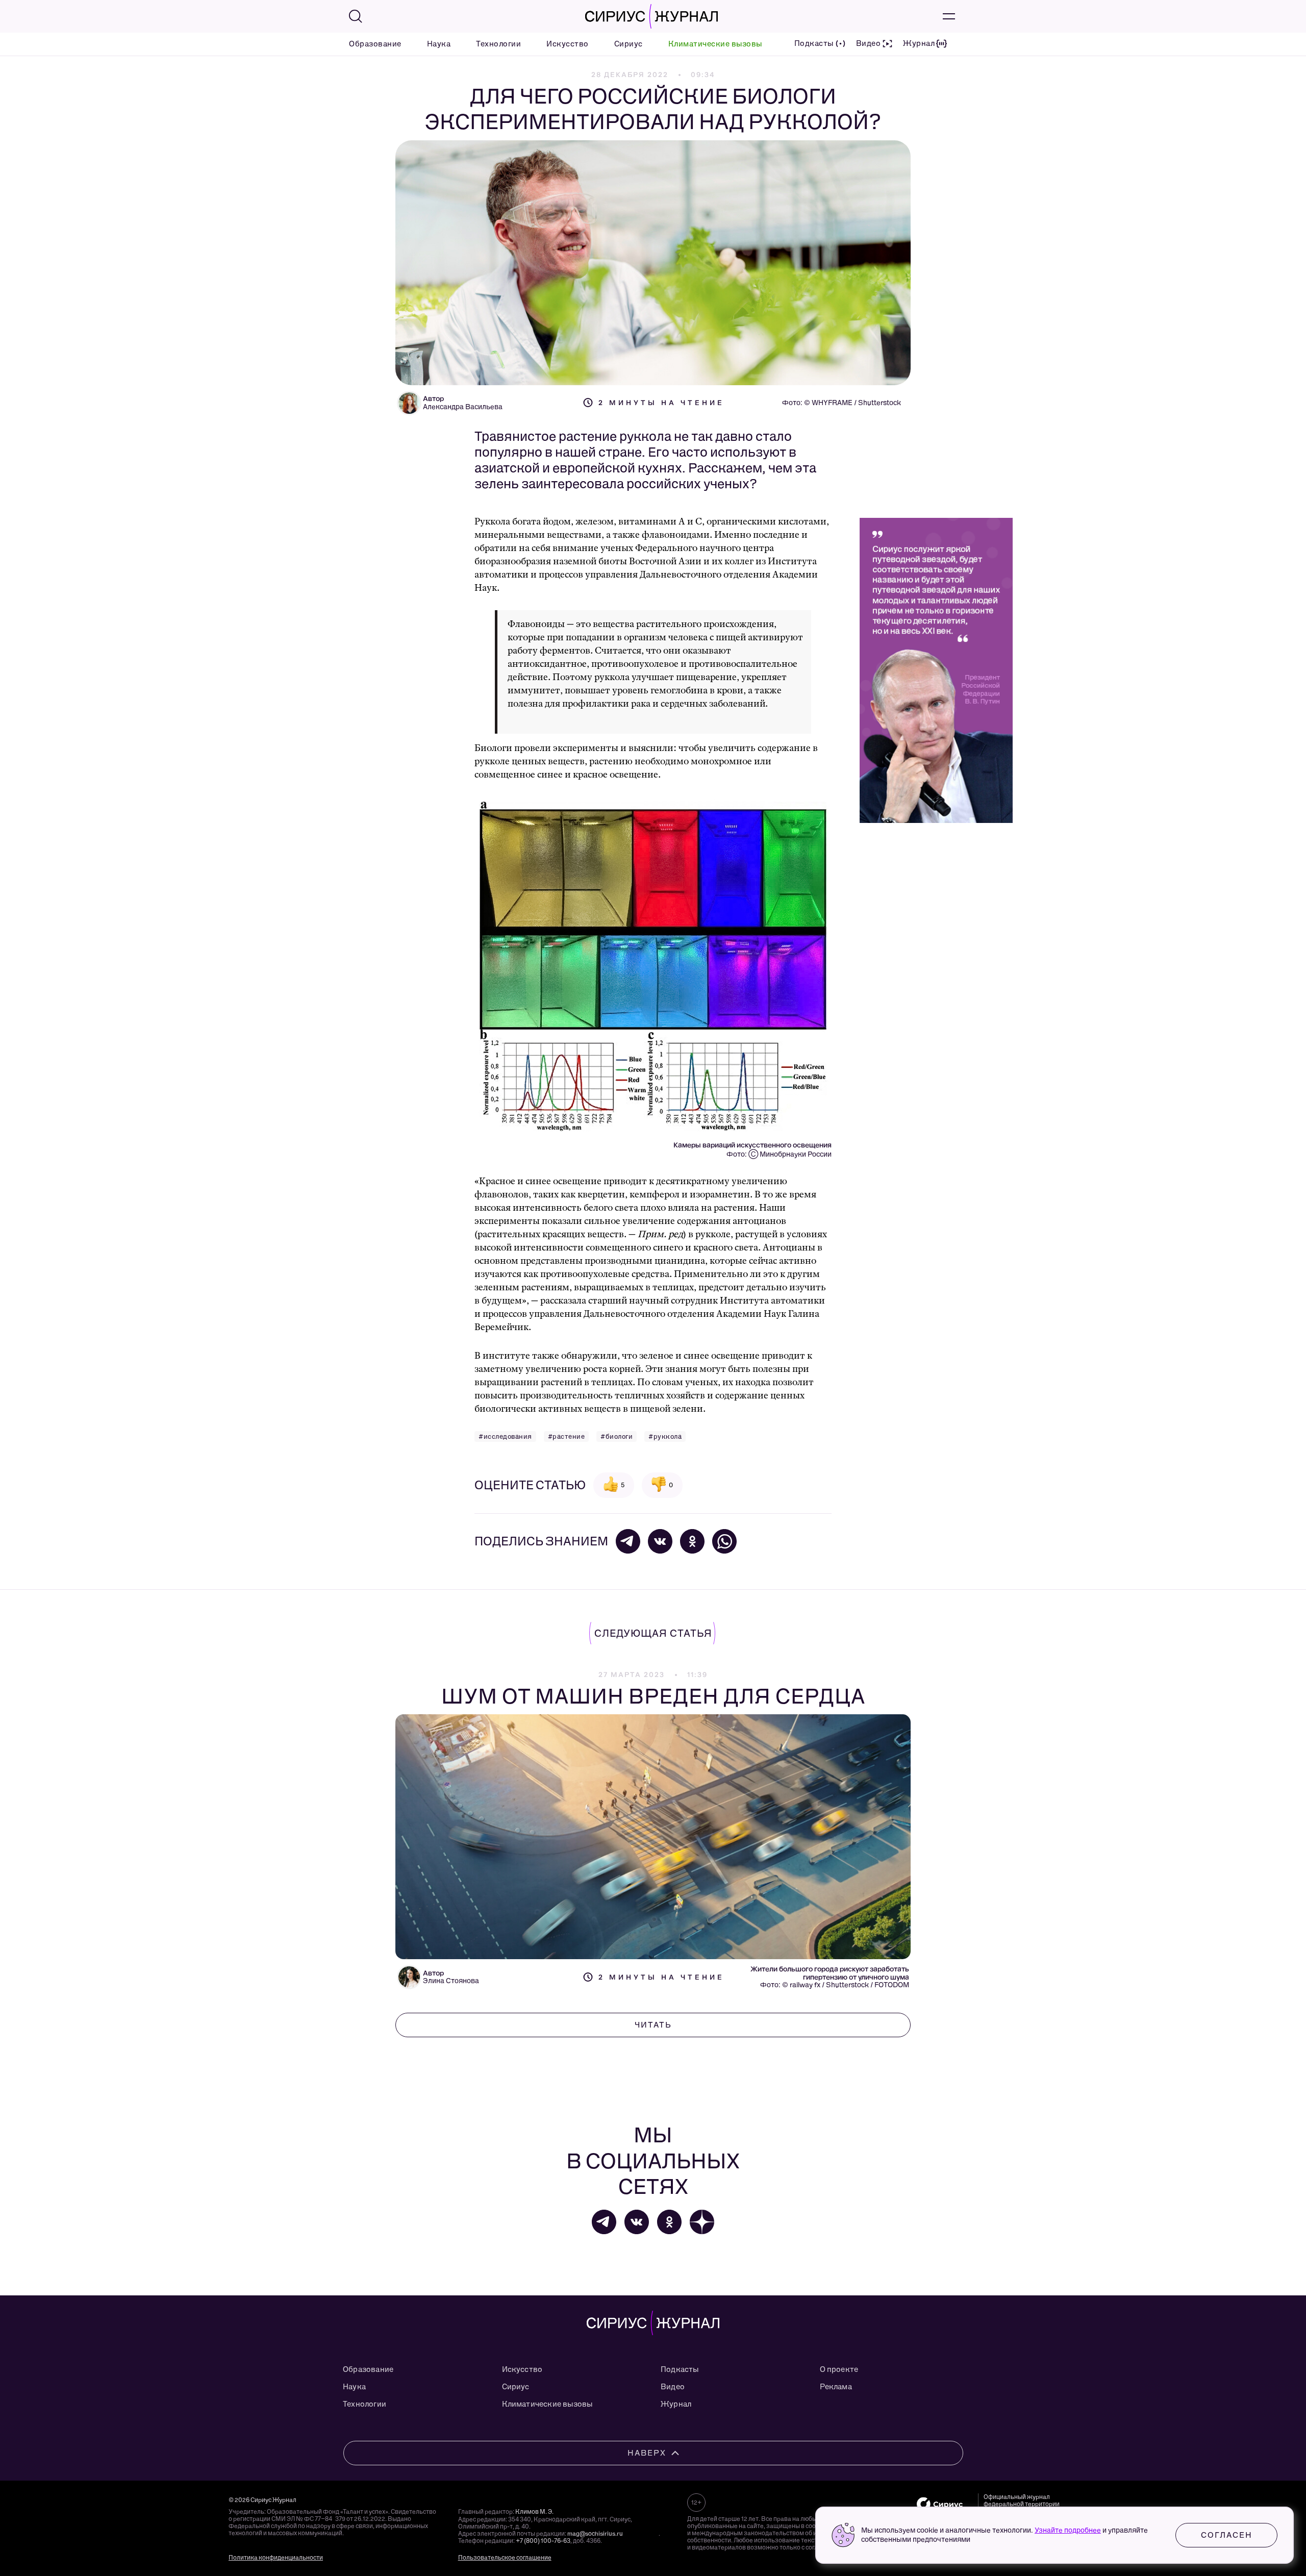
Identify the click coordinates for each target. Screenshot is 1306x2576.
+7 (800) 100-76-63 (543, 2541)
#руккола (665, 1436)
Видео (673, 2387)
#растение (567, 1436)
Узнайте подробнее (1068, 2530)
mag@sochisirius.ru (595, 2534)
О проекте (839, 2369)
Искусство (568, 44)
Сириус (629, 44)
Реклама (836, 2387)
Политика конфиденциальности (276, 2558)
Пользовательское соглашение (505, 2558)
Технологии (498, 44)
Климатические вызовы (715, 44)
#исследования (505, 1436)
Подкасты (680, 2369)
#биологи (617, 1436)
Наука (439, 44)
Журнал (676, 2404)
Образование (375, 44)
